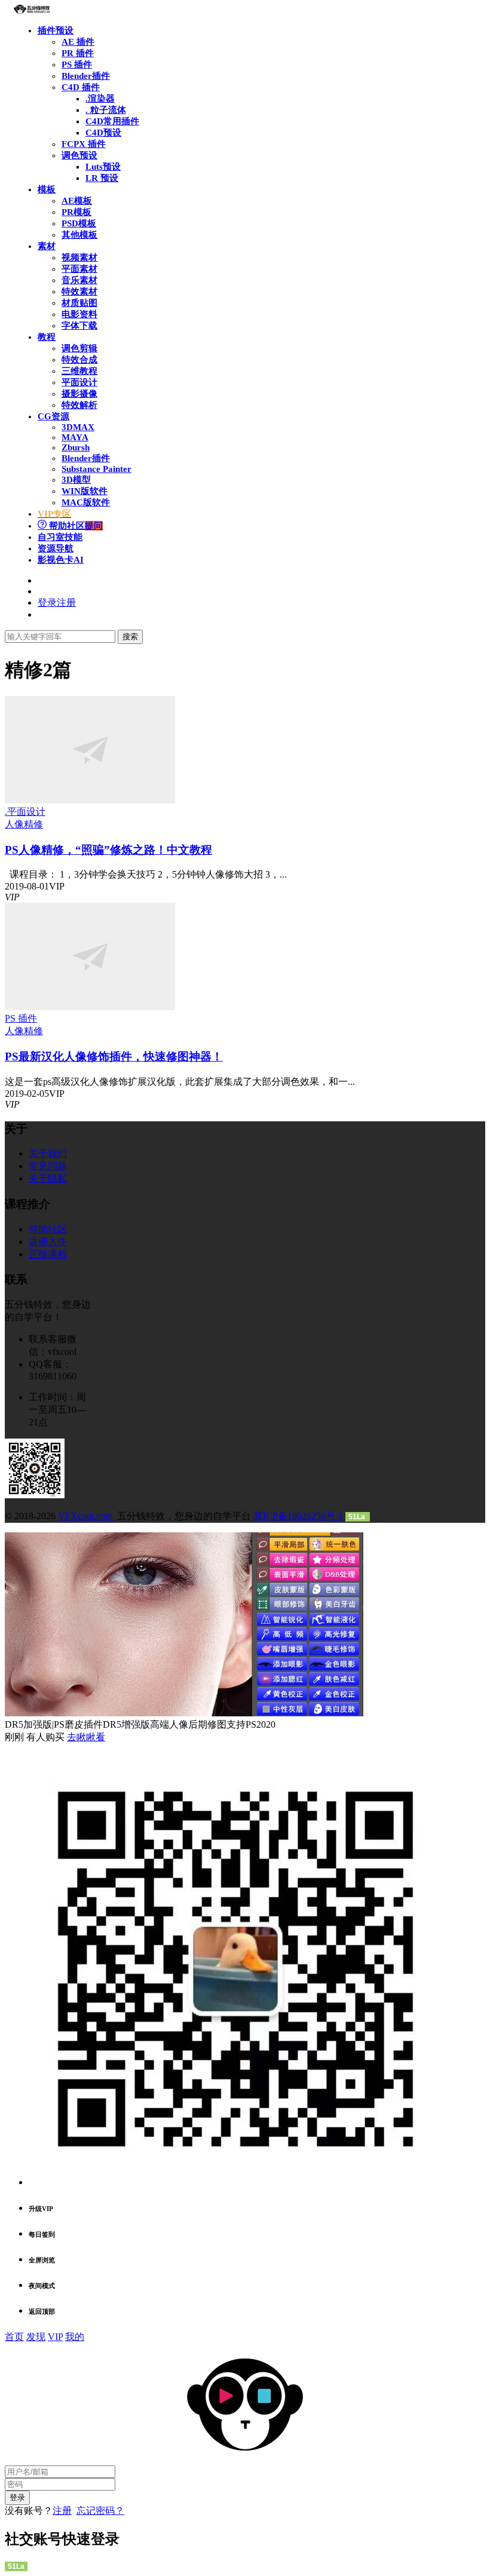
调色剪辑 (79, 348)
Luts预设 (103, 167)
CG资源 (53, 416)
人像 (14, 824)
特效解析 (79, 405)
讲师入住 (48, 1242)
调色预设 (79, 155)
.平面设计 (25, 812)
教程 (47, 337)
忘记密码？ (100, 2511)
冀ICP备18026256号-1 (298, 1516)
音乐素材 (79, 280)
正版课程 (48, 1254)
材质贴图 (79, 303)
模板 (47, 189)
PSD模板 (79, 223)
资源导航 (56, 548)
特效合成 (79, 360)
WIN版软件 (85, 491)
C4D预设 (103, 133)
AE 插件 (78, 42)
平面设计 (79, 382)
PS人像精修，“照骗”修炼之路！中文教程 (108, 850)
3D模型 (76, 480)
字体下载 (79, 326)
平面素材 (79, 269)
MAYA (75, 437)
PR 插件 (78, 53)
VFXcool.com (86, 1516)
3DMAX (78, 427)
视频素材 (79, 257)
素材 (47, 246)
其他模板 (79, 235)
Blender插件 (86, 76)
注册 (62, 2511)
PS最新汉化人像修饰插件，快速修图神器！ (114, 1057)
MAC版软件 (86, 502)
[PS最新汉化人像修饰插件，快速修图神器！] (90, 1007)
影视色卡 (61, 560)
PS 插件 (77, 65)
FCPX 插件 (84, 144)
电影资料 (79, 314)
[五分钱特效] (32, 10)
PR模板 (76, 212)
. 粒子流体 (106, 110)
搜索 (130, 637)
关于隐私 (48, 1178)
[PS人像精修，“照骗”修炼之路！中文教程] (90, 800)
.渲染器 (100, 99)
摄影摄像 (79, 394)
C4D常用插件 (112, 121)
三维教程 (79, 371)
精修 (33, 824)
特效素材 (79, 292)
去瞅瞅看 (86, 1737)
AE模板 (77, 201)
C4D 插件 (81, 87)
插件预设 (56, 30)
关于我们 (48, 1153)
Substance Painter (97, 469)
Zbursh (76, 447)
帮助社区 (75, 526)
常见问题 (48, 1166)
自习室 (60, 537)
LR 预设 (102, 178)
